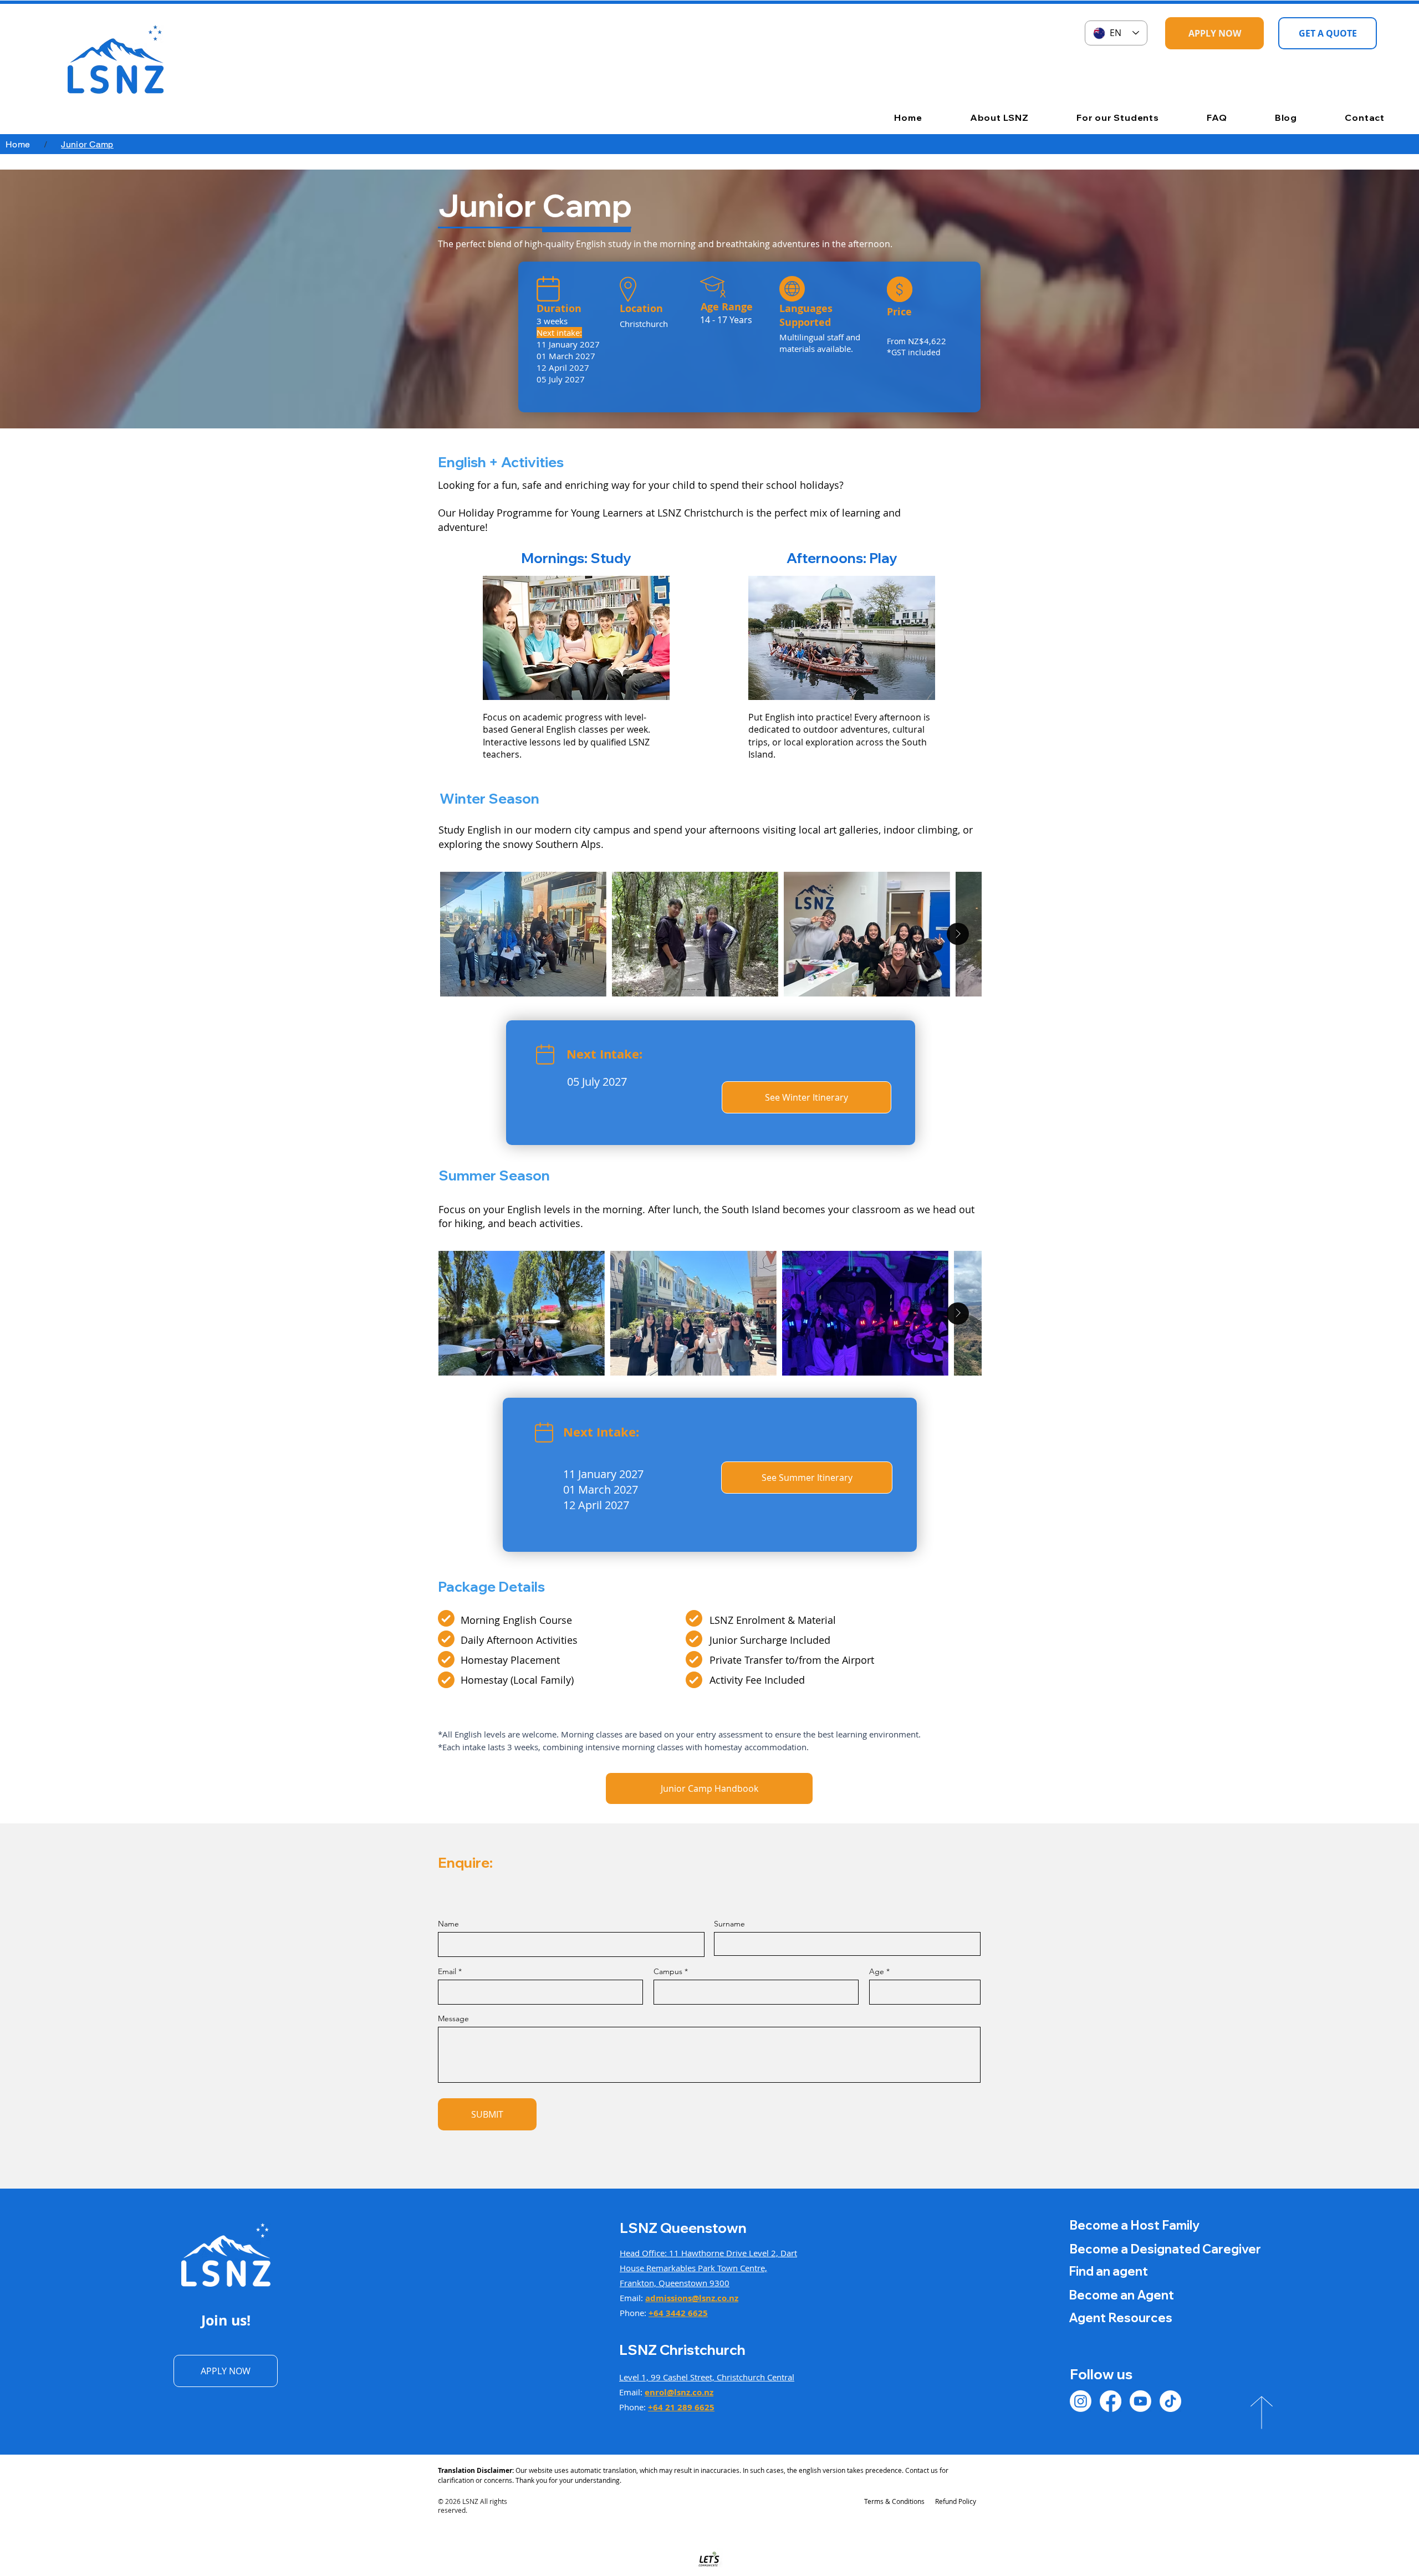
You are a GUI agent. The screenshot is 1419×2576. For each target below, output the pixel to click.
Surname (729, 1924)
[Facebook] (1111, 2401)
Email (447, 1971)
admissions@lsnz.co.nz (692, 2298)
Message (453, 2018)
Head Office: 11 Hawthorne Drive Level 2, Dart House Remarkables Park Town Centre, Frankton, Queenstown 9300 (708, 2268)
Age (877, 1971)
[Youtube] (1140, 2401)
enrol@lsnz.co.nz (679, 2392)
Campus (668, 1971)
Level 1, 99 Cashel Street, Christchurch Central (707, 2377)
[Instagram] (1081, 2401)
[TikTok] (1170, 2401)
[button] (981, 117)
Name (448, 1924)
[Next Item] (958, 934)
